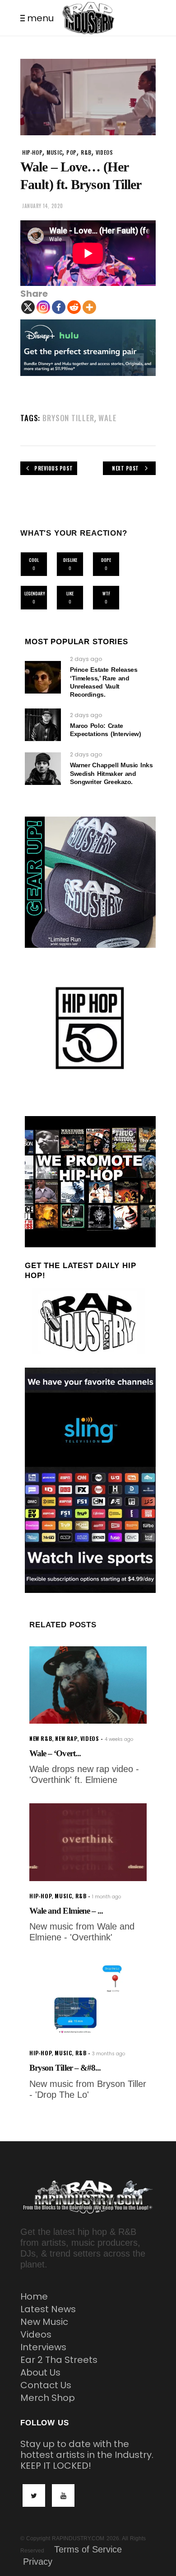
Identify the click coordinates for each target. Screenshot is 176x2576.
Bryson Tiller (68, 418)
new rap (66, 1738)
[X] (28, 307)
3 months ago (109, 2054)
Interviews (43, 2347)
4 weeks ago (119, 1739)
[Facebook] (59, 307)
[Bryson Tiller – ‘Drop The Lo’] (88, 1999)
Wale (107, 418)
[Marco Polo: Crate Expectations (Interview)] (43, 725)
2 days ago (86, 659)
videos (104, 152)
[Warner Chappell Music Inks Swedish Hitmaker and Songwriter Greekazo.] (43, 769)
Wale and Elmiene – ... (66, 1911)
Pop (72, 152)
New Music (44, 2322)
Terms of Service (88, 2549)
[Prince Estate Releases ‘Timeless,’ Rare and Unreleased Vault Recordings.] (43, 677)
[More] (89, 307)
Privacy (38, 2562)
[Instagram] (43, 307)
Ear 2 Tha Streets (59, 2360)
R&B (86, 152)
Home (34, 2296)
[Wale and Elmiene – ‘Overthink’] (88, 1842)
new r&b (41, 1738)
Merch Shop (48, 2398)
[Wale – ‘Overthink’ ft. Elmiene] (88, 1685)
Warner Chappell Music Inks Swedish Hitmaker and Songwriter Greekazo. (111, 773)
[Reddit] (74, 307)
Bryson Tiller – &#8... (65, 2068)
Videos (36, 2334)
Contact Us (46, 2385)
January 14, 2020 (43, 206)
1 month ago (107, 1897)
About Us (40, 2372)
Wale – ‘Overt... (55, 1753)
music (54, 152)
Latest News (48, 2309)
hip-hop (32, 152)
